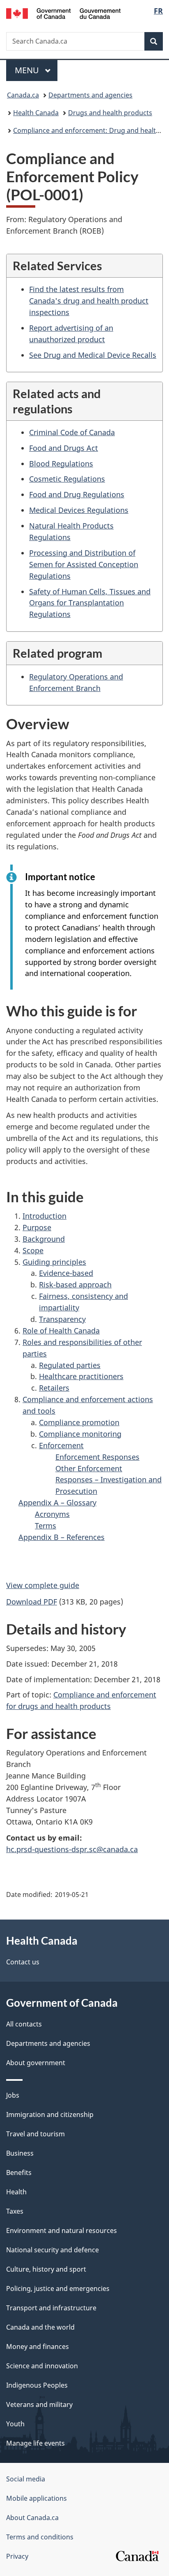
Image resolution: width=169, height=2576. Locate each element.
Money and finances (38, 2346)
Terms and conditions (40, 2537)
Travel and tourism (35, 2134)
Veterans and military (39, 2404)
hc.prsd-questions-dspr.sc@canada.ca (72, 1849)
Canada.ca (23, 95)
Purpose (37, 1227)
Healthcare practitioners (81, 1376)
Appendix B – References (62, 1537)
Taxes (15, 2211)
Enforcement (61, 1445)
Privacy (17, 2556)
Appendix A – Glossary (57, 1502)
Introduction (45, 1216)
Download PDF (32, 1602)
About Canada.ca (32, 2518)
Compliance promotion (79, 1422)
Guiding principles (54, 1262)
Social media (26, 2479)
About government (36, 2063)
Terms (46, 1526)
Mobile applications (37, 2498)
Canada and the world (40, 2327)
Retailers (54, 1388)
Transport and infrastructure (51, 2308)
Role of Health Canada (61, 1331)
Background (44, 1239)
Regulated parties (70, 1365)
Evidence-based (66, 1273)
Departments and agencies (90, 95)
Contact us (23, 1962)
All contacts (24, 2024)
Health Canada (36, 113)
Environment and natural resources (62, 2231)
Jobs (13, 2095)
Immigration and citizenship (50, 2115)
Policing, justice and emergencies (58, 2288)
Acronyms (52, 1514)
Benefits (19, 2173)
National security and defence (53, 2250)
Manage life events (35, 2443)
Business (20, 2153)
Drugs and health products (110, 113)
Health (16, 2192)
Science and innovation (42, 2366)
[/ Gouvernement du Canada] (63, 13)
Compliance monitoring (80, 1434)
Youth (15, 2424)
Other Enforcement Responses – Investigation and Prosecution (108, 1480)
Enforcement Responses (97, 1457)
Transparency (62, 1319)
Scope (33, 1250)
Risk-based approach (75, 1285)
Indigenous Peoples (37, 2385)
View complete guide (43, 1585)
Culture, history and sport (46, 2269)
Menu (28, 70)
